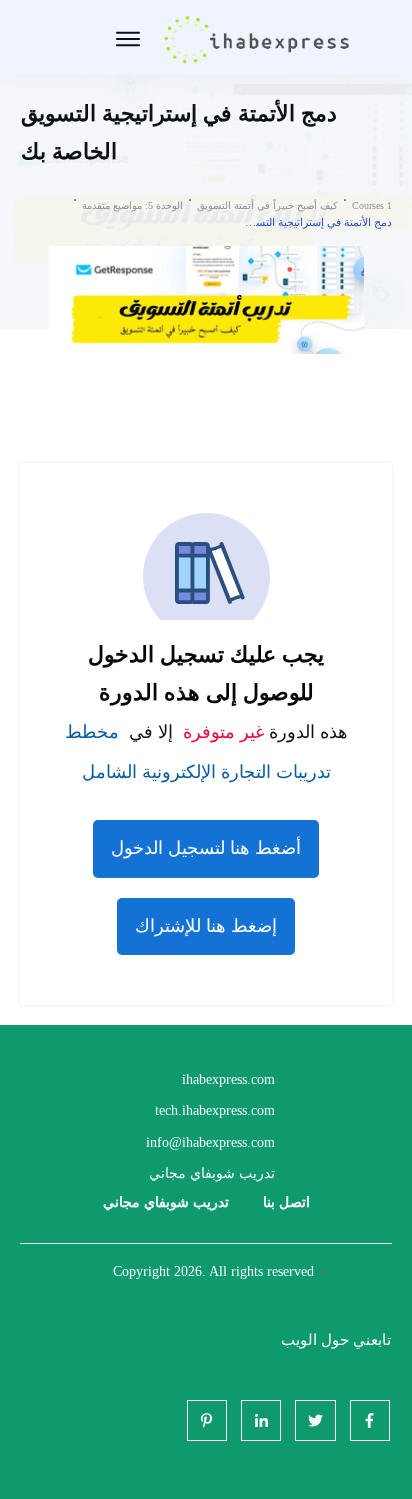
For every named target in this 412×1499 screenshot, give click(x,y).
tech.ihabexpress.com (215, 1110)
